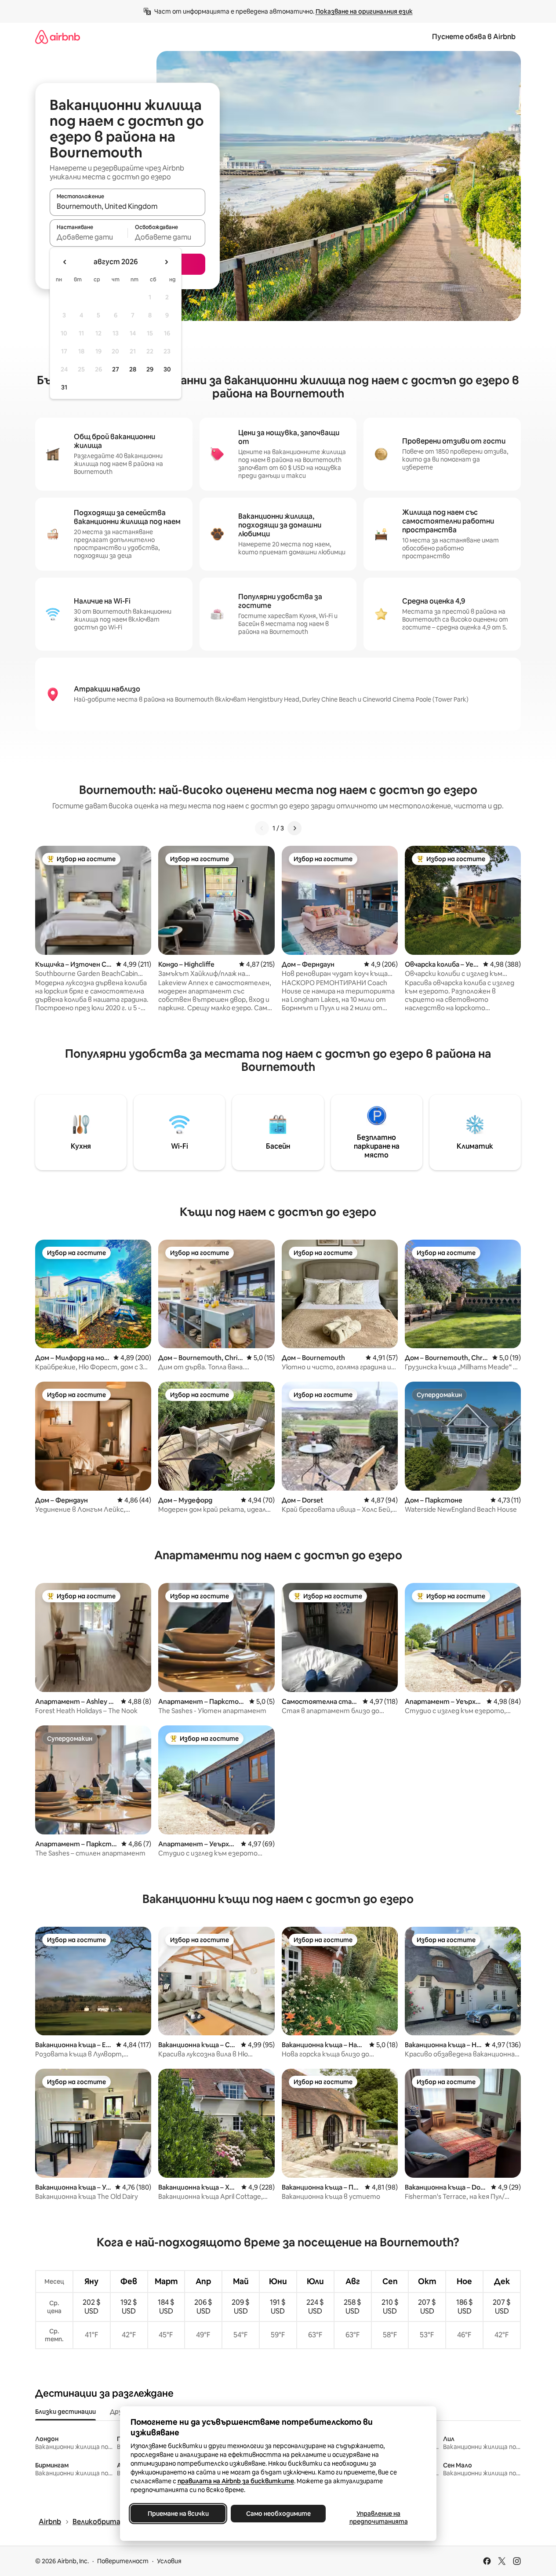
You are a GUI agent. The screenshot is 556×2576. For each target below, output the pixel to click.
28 (133, 369)
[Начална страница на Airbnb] (58, 37)
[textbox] (89, 237)
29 (150, 369)
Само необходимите (278, 2514)
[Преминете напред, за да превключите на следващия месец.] (166, 262)
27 (116, 369)
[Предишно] (262, 828)
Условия (169, 2561)
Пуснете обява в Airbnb (474, 37)
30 (167, 369)
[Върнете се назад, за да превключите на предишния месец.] (65, 262)
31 (64, 387)
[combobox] (127, 206)
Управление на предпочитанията (378, 2518)
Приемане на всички (178, 2514)
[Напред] (294, 828)
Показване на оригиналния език (364, 11)
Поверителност (123, 2561)
